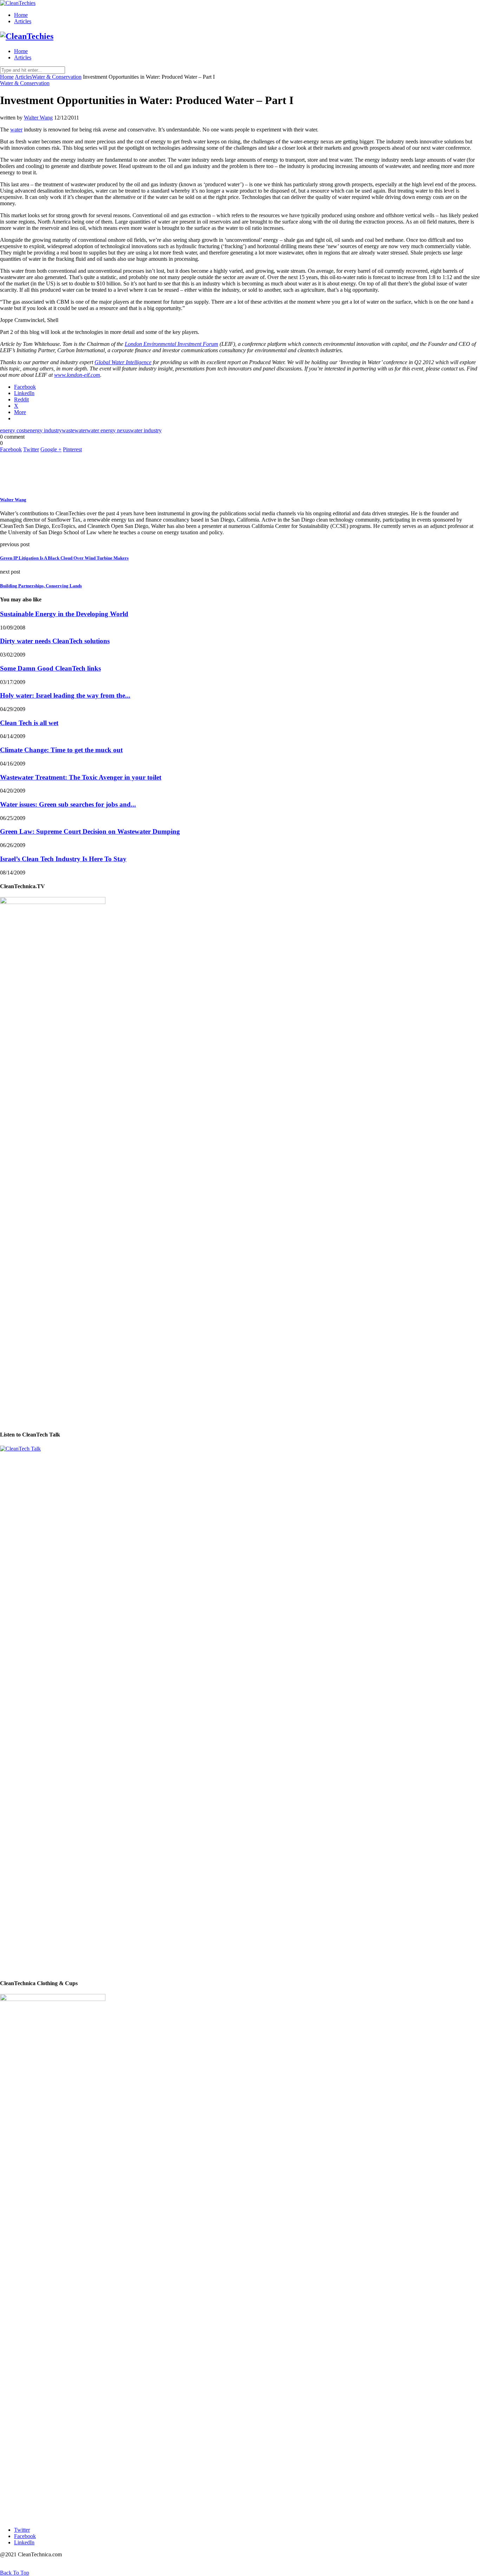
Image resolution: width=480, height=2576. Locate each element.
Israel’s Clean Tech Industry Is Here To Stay (63, 859)
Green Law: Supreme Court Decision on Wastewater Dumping (90, 831)
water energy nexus (108, 430)
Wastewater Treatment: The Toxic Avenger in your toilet (81, 777)
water (16, 130)
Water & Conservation (57, 77)
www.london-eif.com (77, 375)
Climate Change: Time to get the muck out (61, 750)
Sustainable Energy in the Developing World (64, 614)
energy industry (45, 430)
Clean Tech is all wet (29, 723)
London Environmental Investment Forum (171, 344)
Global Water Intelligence (123, 362)
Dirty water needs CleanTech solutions (55, 641)
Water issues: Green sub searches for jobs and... (68, 804)
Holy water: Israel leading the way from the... (65, 695)
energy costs (14, 430)
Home (21, 15)
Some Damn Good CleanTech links (50, 668)
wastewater (74, 430)
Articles (23, 21)
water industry (146, 430)
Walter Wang (38, 118)
